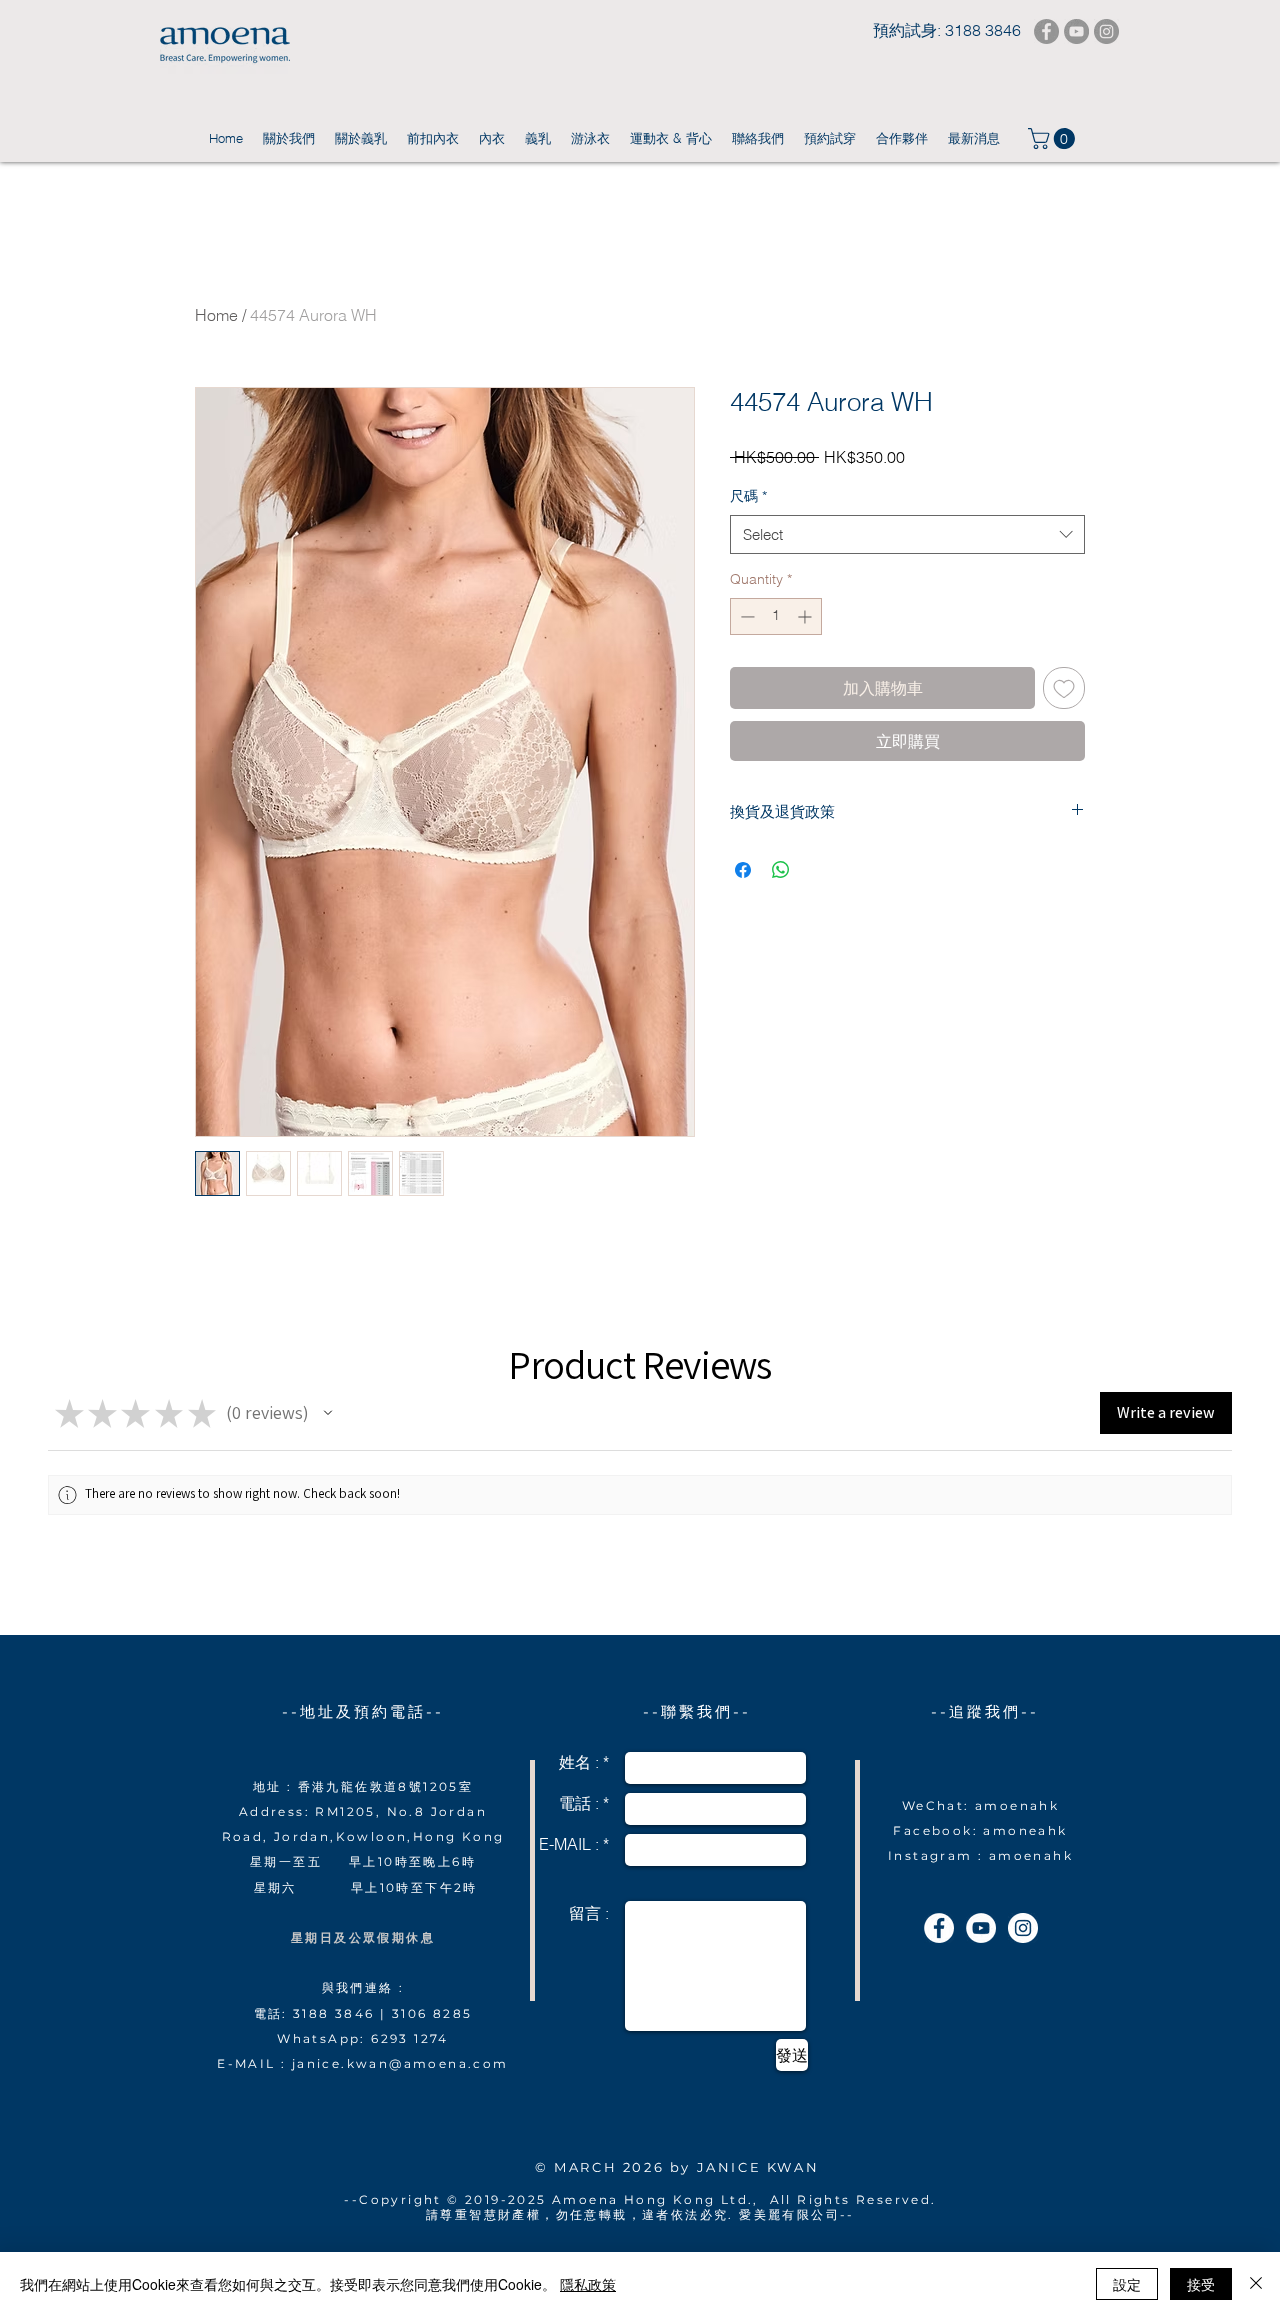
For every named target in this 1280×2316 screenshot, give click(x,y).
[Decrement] (745, 616)
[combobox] (907, 534)
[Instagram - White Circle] (1023, 1928)
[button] (1054, 138)
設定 (1127, 2284)
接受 (1201, 2284)
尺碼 (748, 496)
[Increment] (806, 616)
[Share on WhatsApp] (781, 870)
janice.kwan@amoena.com (400, 2063)
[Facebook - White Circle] (939, 1928)
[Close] (1256, 2284)
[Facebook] (1046, 31)
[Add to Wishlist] (1064, 688)
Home (216, 315)
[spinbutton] (776, 616)
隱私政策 (588, 2284)
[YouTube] (1076, 31)
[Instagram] (1106, 31)
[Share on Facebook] (743, 870)
